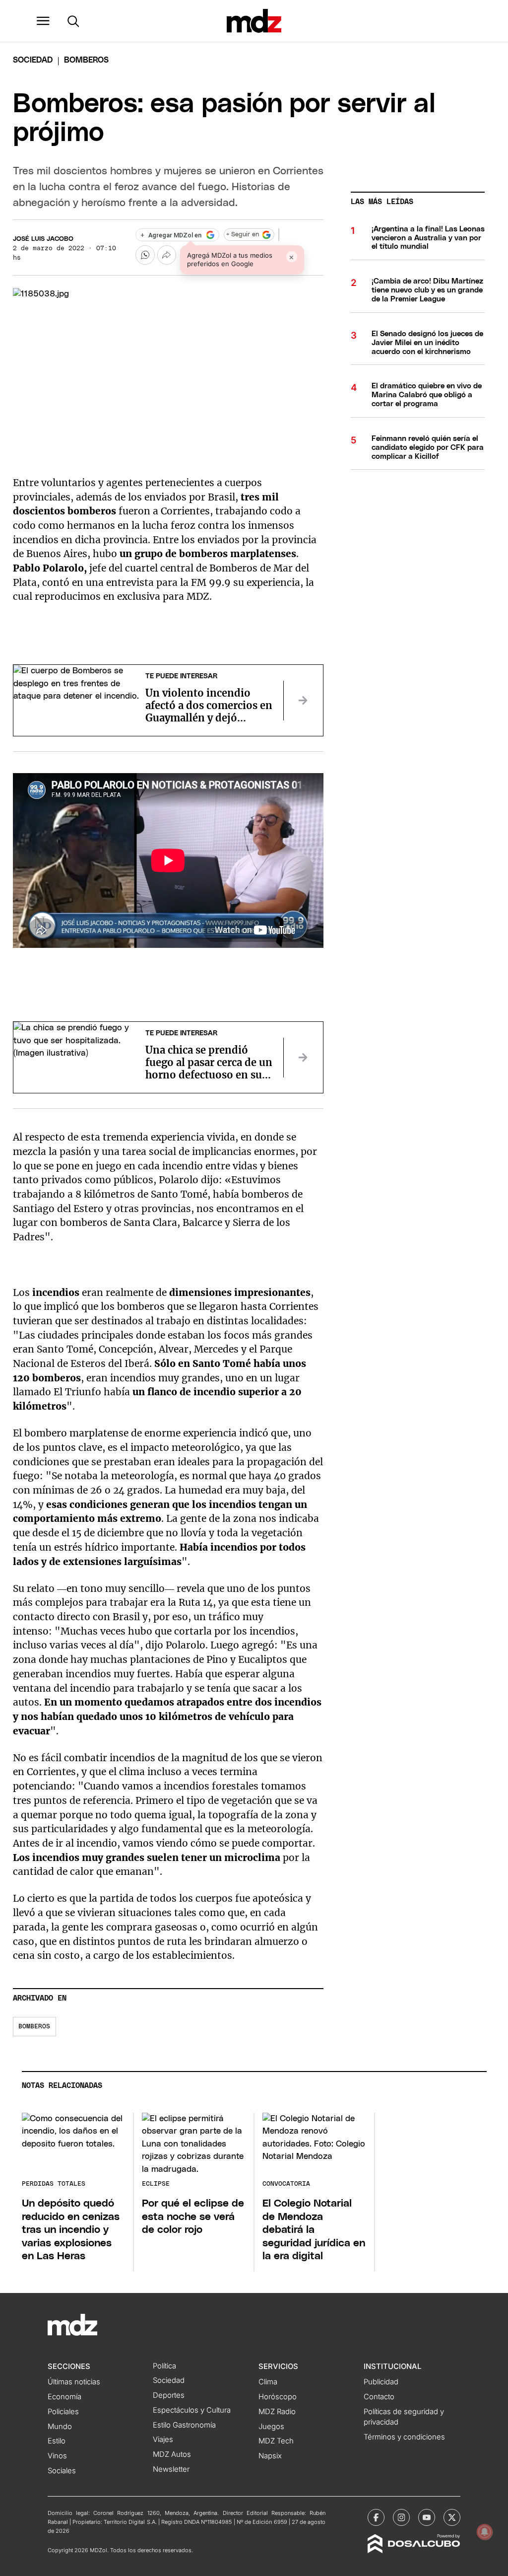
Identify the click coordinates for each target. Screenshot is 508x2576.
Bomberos (34, 2027)
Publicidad (381, 2382)
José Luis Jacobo (43, 239)
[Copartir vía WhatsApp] (145, 255)
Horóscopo (278, 2397)
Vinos (57, 2456)
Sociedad (33, 60)
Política (164, 2366)
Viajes (163, 2439)
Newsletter (171, 2469)
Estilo (57, 2441)
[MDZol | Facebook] (376, 2517)
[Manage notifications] (485, 2532)
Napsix (270, 2456)
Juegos (271, 2427)
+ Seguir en (243, 235)
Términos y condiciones (404, 2437)
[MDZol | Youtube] (427, 2517)
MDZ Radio (277, 2412)
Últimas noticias (74, 2382)
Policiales (63, 2412)
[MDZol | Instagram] (401, 2517)
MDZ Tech (276, 2441)
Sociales (62, 2471)
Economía (64, 2397)
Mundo (60, 2427)
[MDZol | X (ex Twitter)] (452, 2517)
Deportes (169, 2395)
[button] (43, 21)
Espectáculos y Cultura (192, 2410)
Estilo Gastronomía (184, 2425)
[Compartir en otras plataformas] (167, 255)
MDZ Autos (172, 2454)
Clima (268, 2382)
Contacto (379, 2397)
